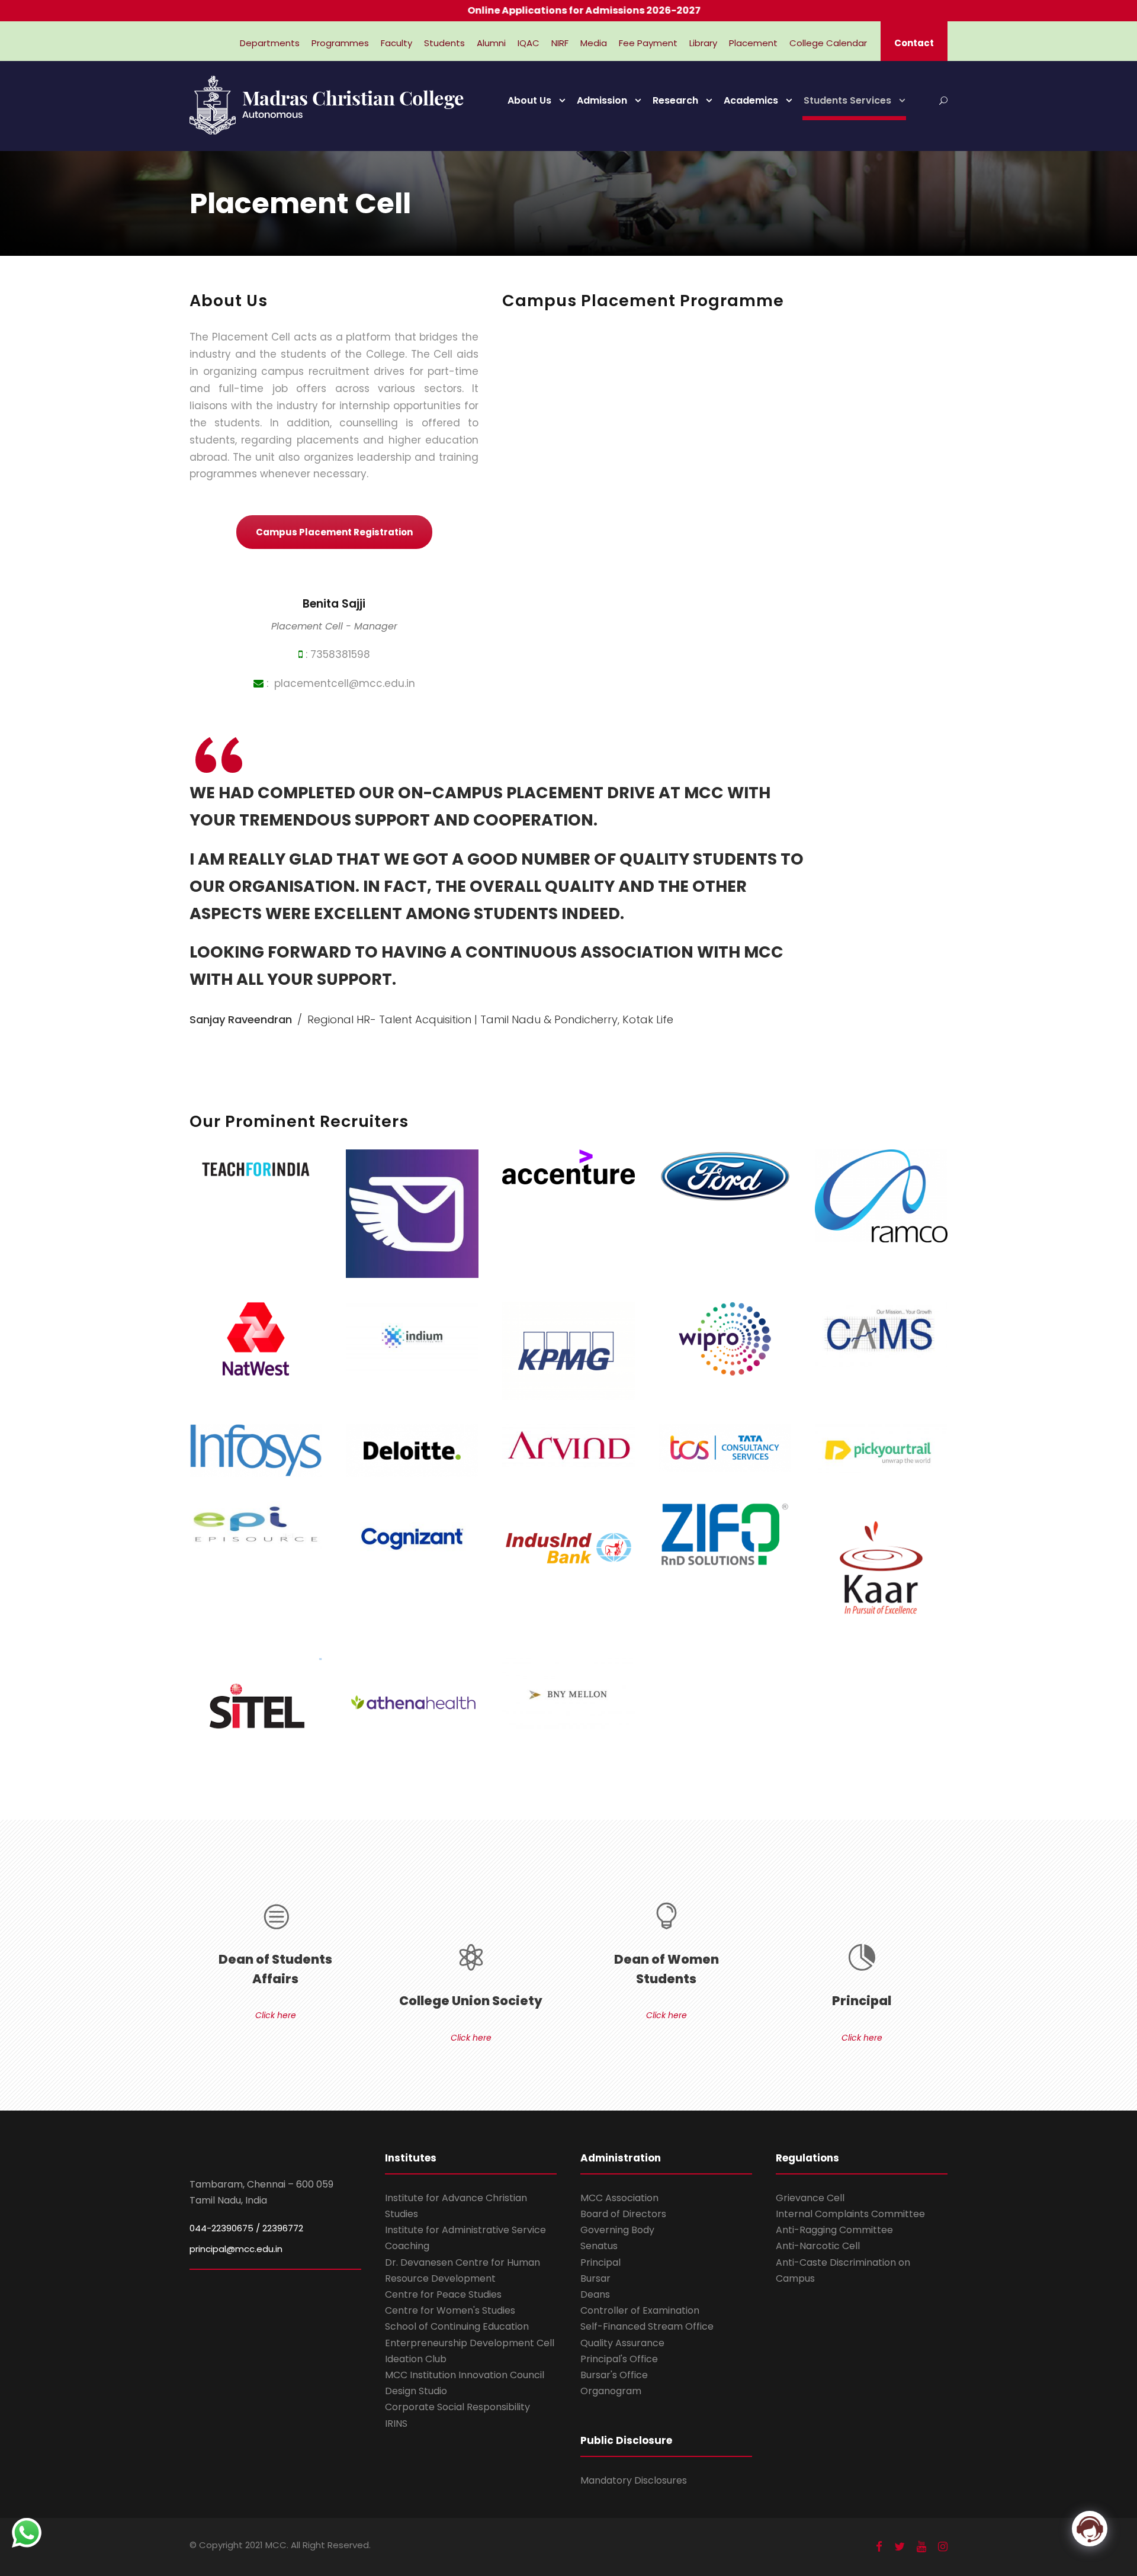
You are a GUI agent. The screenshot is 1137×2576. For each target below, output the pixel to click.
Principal (600, 2262)
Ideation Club (416, 2359)
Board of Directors (623, 2214)
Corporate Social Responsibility (457, 2407)
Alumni (491, 43)
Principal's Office (619, 2359)
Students (444, 43)
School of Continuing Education (457, 2326)
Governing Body (617, 2230)
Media (594, 43)
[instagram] (943, 2547)
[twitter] (900, 2547)
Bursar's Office (614, 2375)
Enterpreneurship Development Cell (470, 2343)
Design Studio (416, 2391)
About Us (529, 100)
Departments (270, 43)
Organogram (611, 2391)
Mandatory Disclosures (634, 2480)
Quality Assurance (622, 2343)
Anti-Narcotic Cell (818, 2246)
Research (675, 100)
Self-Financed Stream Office (647, 2326)
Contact (914, 43)
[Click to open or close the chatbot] (1090, 2529)
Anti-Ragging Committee (834, 2230)
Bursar (595, 2278)
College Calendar (828, 43)
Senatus (599, 2246)
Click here (276, 2015)
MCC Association (619, 2198)
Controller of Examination (640, 2310)
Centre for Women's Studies (450, 2310)
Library (703, 43)
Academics (751, 100)
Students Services (847, 100)
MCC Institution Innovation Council (465, 2375)
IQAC (529, 43)
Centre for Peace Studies (443, 2294)
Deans (595, 2294)
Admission (602, 100)
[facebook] (879, 2547)
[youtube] (921, 2547)
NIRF (560, 43)
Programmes (340, 43)
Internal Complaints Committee (850, 2214)
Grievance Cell (810, 2198)
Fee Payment (648, 43)
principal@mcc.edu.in (236, 2249)
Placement (753, 43)
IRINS (396, 2424)
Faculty (396, 43)
